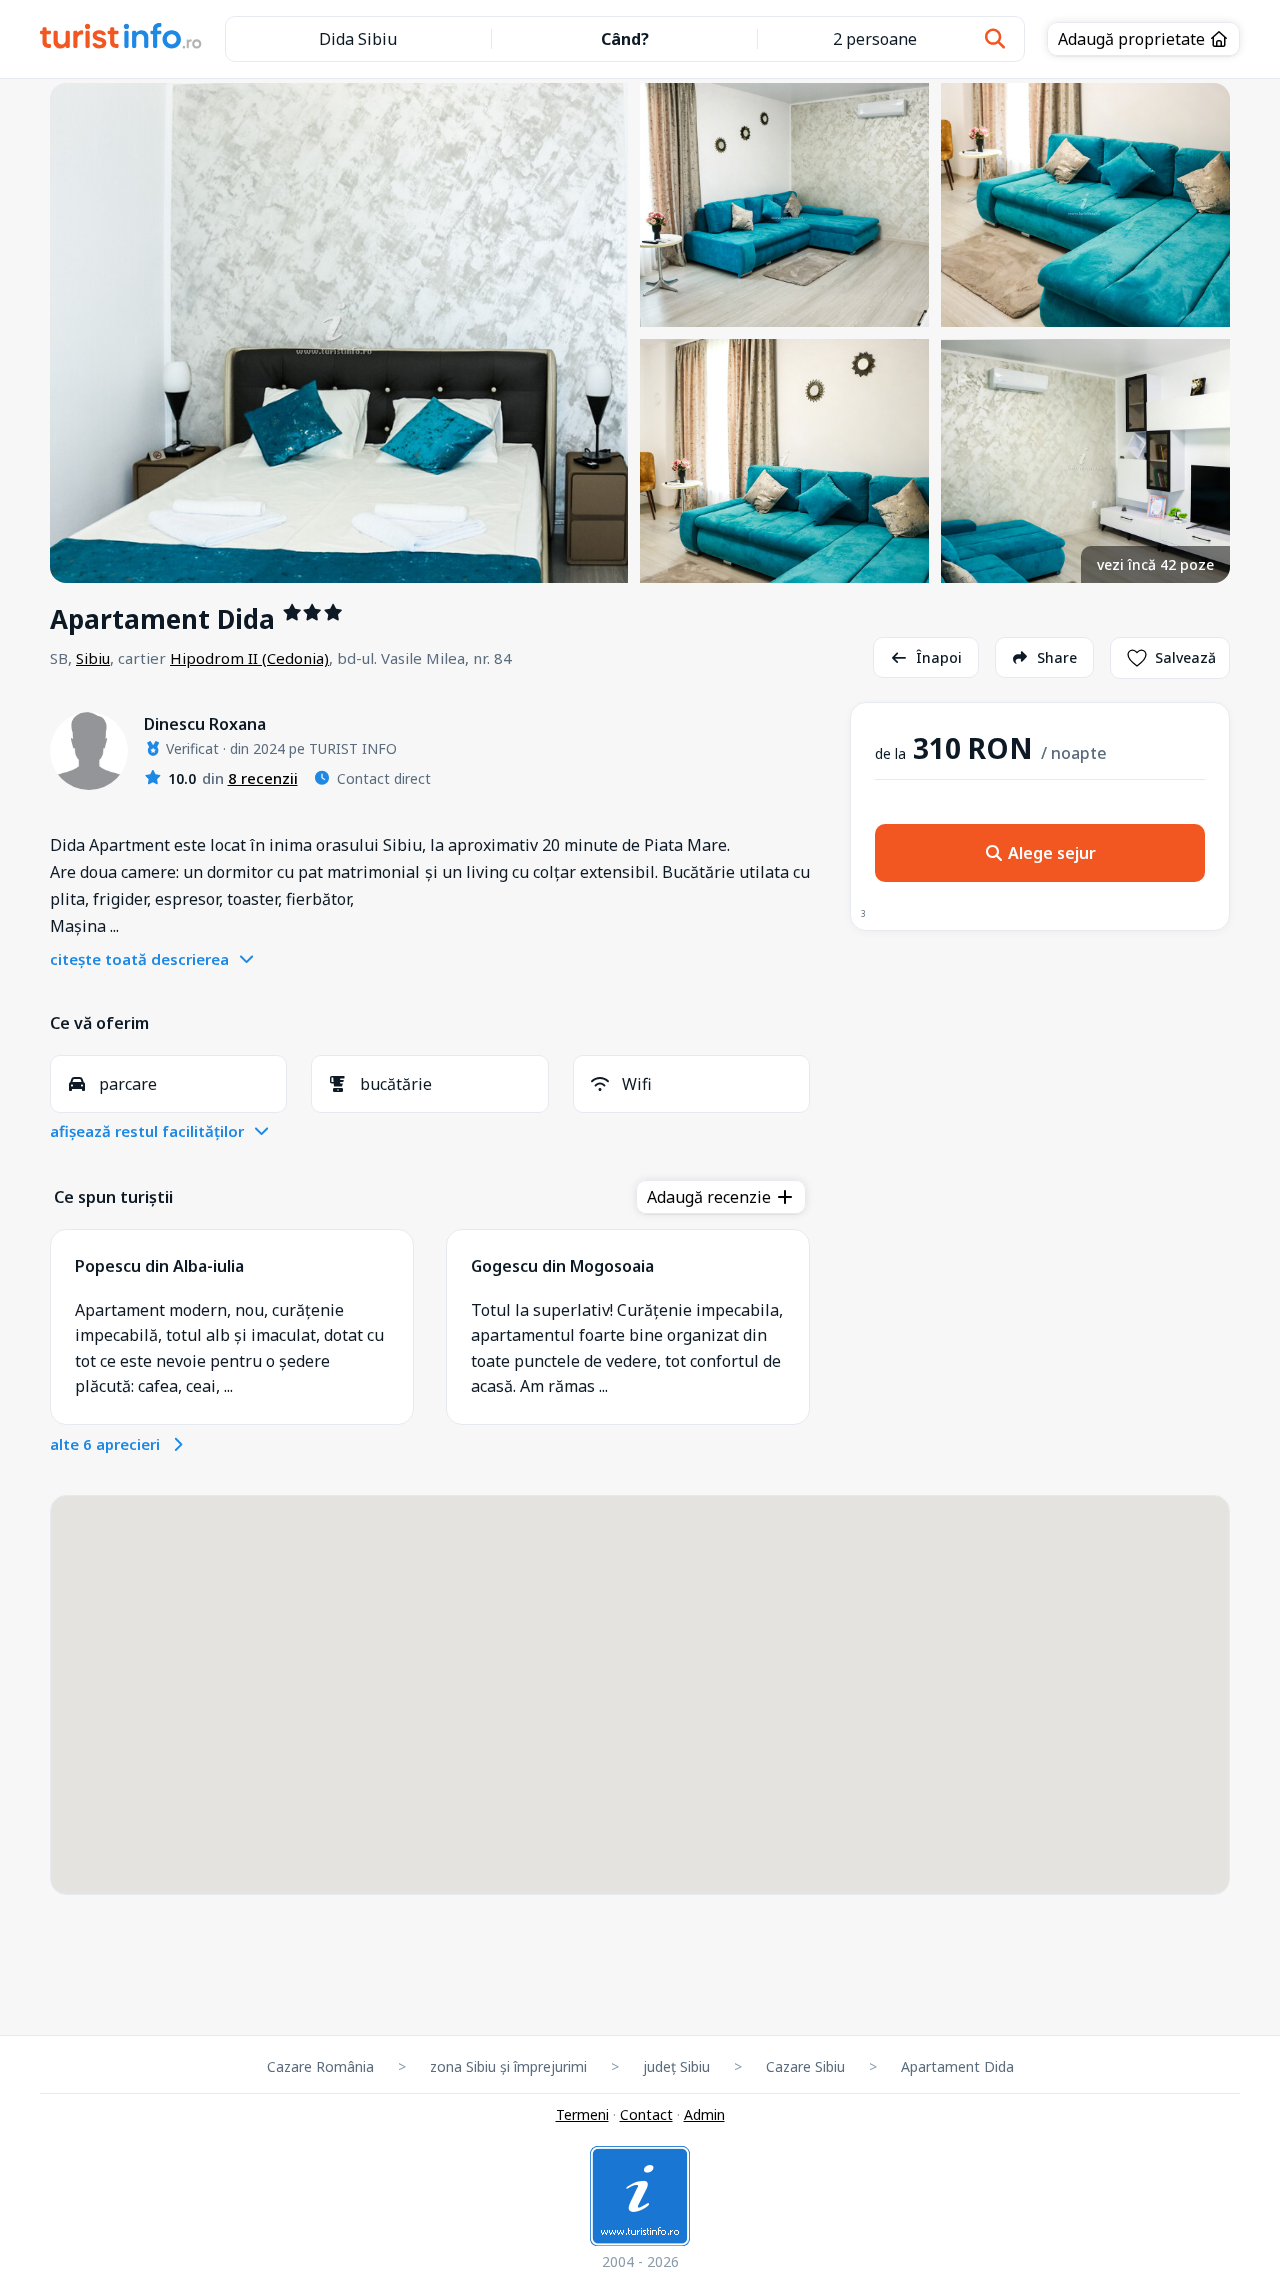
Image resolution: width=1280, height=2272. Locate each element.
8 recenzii (263, 778)
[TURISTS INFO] (121, 39)
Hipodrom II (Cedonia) (249, 658)
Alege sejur (1050, 853)
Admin (704, 2114)
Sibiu (93, 658)
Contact (646, 2114)
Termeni (582, 2114)
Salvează (1185, 657)
